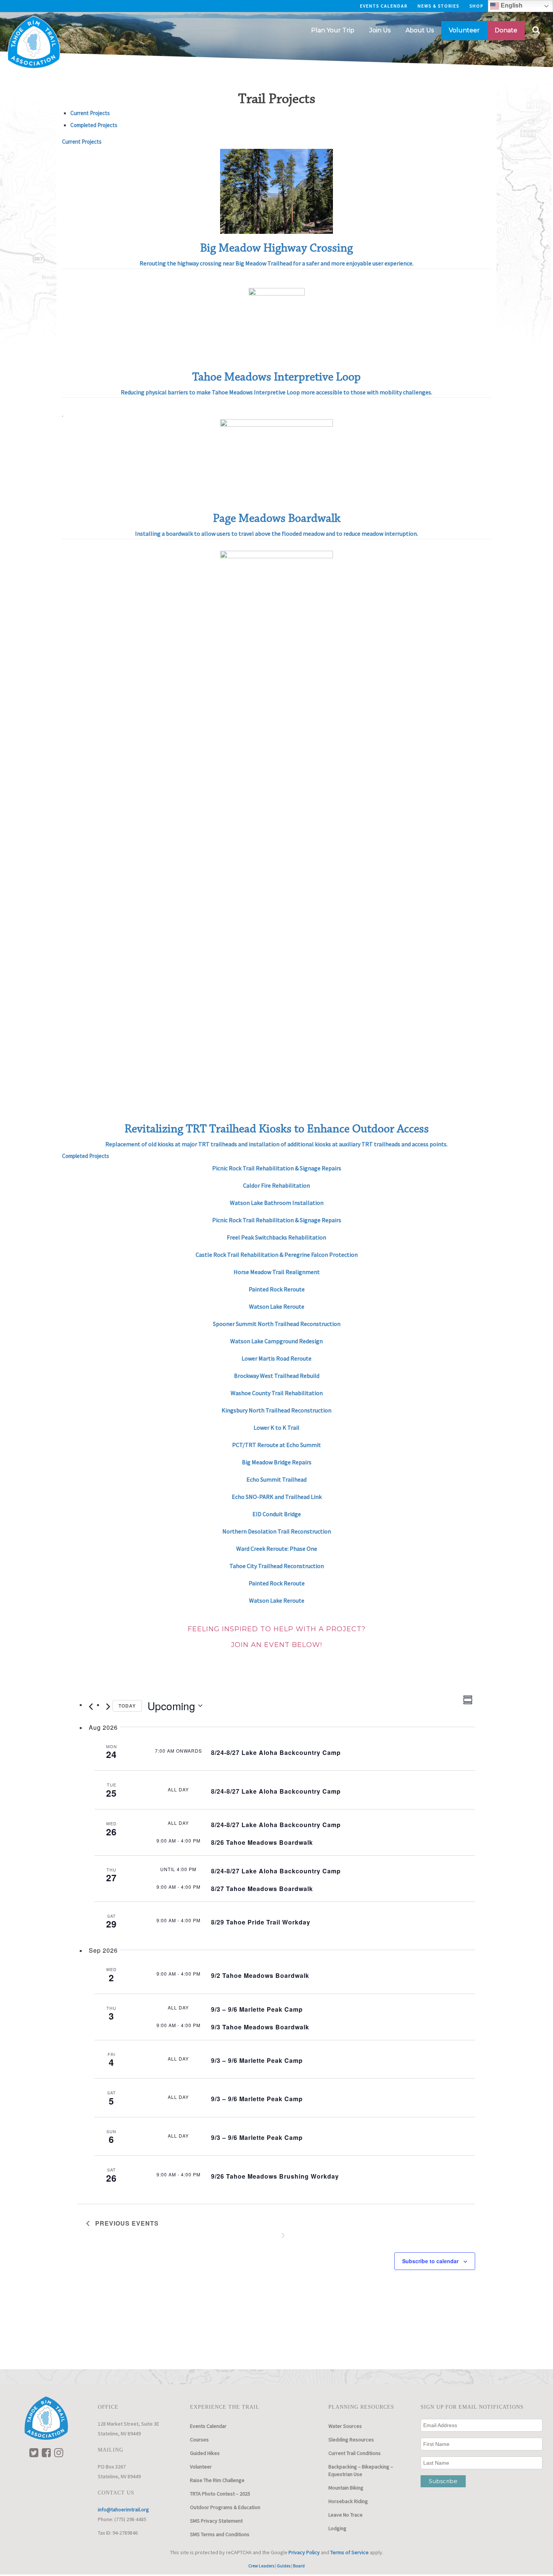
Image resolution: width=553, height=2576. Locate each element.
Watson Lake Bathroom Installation (277, 1203)
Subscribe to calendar (430, 2261)
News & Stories (438, 6)
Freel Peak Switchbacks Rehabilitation (276, 1237)
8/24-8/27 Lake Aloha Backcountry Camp (276, 1752)
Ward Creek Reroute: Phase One (277, 1549)
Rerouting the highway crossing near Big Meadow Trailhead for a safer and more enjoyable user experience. (276, 263)
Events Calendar (384, 6)
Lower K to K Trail (276, 1427)
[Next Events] (108, 1707)
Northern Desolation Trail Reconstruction (277, 1531)
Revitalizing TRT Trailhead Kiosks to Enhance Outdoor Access (277, 1129)
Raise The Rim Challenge (217, 2480)
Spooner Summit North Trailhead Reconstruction (277, 1324)
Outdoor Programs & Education (225, 2507)
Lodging (337, 2528)
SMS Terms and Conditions (220, 2534)
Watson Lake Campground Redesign (276, 1341)
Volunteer (201, 2467)
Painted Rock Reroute (277, 1583)
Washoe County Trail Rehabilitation (277, 1393)
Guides (284, 2566)
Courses (199, 2440)
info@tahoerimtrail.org (123, 2509)
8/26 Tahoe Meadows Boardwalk (262, 1842)
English (511, 5)
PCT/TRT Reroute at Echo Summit (276, 1445)
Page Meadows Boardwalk (277, 518)
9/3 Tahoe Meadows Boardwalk (260, 2027)
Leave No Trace (346, 2515)
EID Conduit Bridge (277, 1514)
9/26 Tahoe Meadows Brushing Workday (275, 2176)
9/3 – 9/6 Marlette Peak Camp (257, 2009)
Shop (476, 6)
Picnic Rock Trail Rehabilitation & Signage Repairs (277, 1168)
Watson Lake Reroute (277, 1306)
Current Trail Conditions (355, 2453)
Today (127, 1706)
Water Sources (345, 2426)
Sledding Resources (351, 2440)
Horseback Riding (348, 2501)
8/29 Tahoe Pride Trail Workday (261, 1922)
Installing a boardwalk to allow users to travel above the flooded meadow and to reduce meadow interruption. (276, 533)
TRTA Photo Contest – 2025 (220, 2494)
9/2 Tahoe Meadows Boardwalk (260, 1975)
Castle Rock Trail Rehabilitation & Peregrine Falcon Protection (277, 1255)
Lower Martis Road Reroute (276, 1358)
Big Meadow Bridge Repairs (277, 1462)
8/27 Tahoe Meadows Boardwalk (262, 1889)
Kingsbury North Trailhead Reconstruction (276, 1410)
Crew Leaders (261, 2566)
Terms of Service (349, 2552)
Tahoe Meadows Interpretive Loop (276, 377)
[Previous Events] (91, 1707)
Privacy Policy (304, 2552)
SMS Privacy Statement (216, 2521)
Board (299, 2566)
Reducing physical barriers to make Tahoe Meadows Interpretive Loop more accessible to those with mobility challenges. (276, 392)
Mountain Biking (346, 2488)
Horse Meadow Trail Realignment (277, 1272)
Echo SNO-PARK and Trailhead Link (277, 1497)
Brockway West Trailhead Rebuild (277, 1376)
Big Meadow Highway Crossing (276, 248)
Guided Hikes (205, 2453)
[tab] (90, 113)
